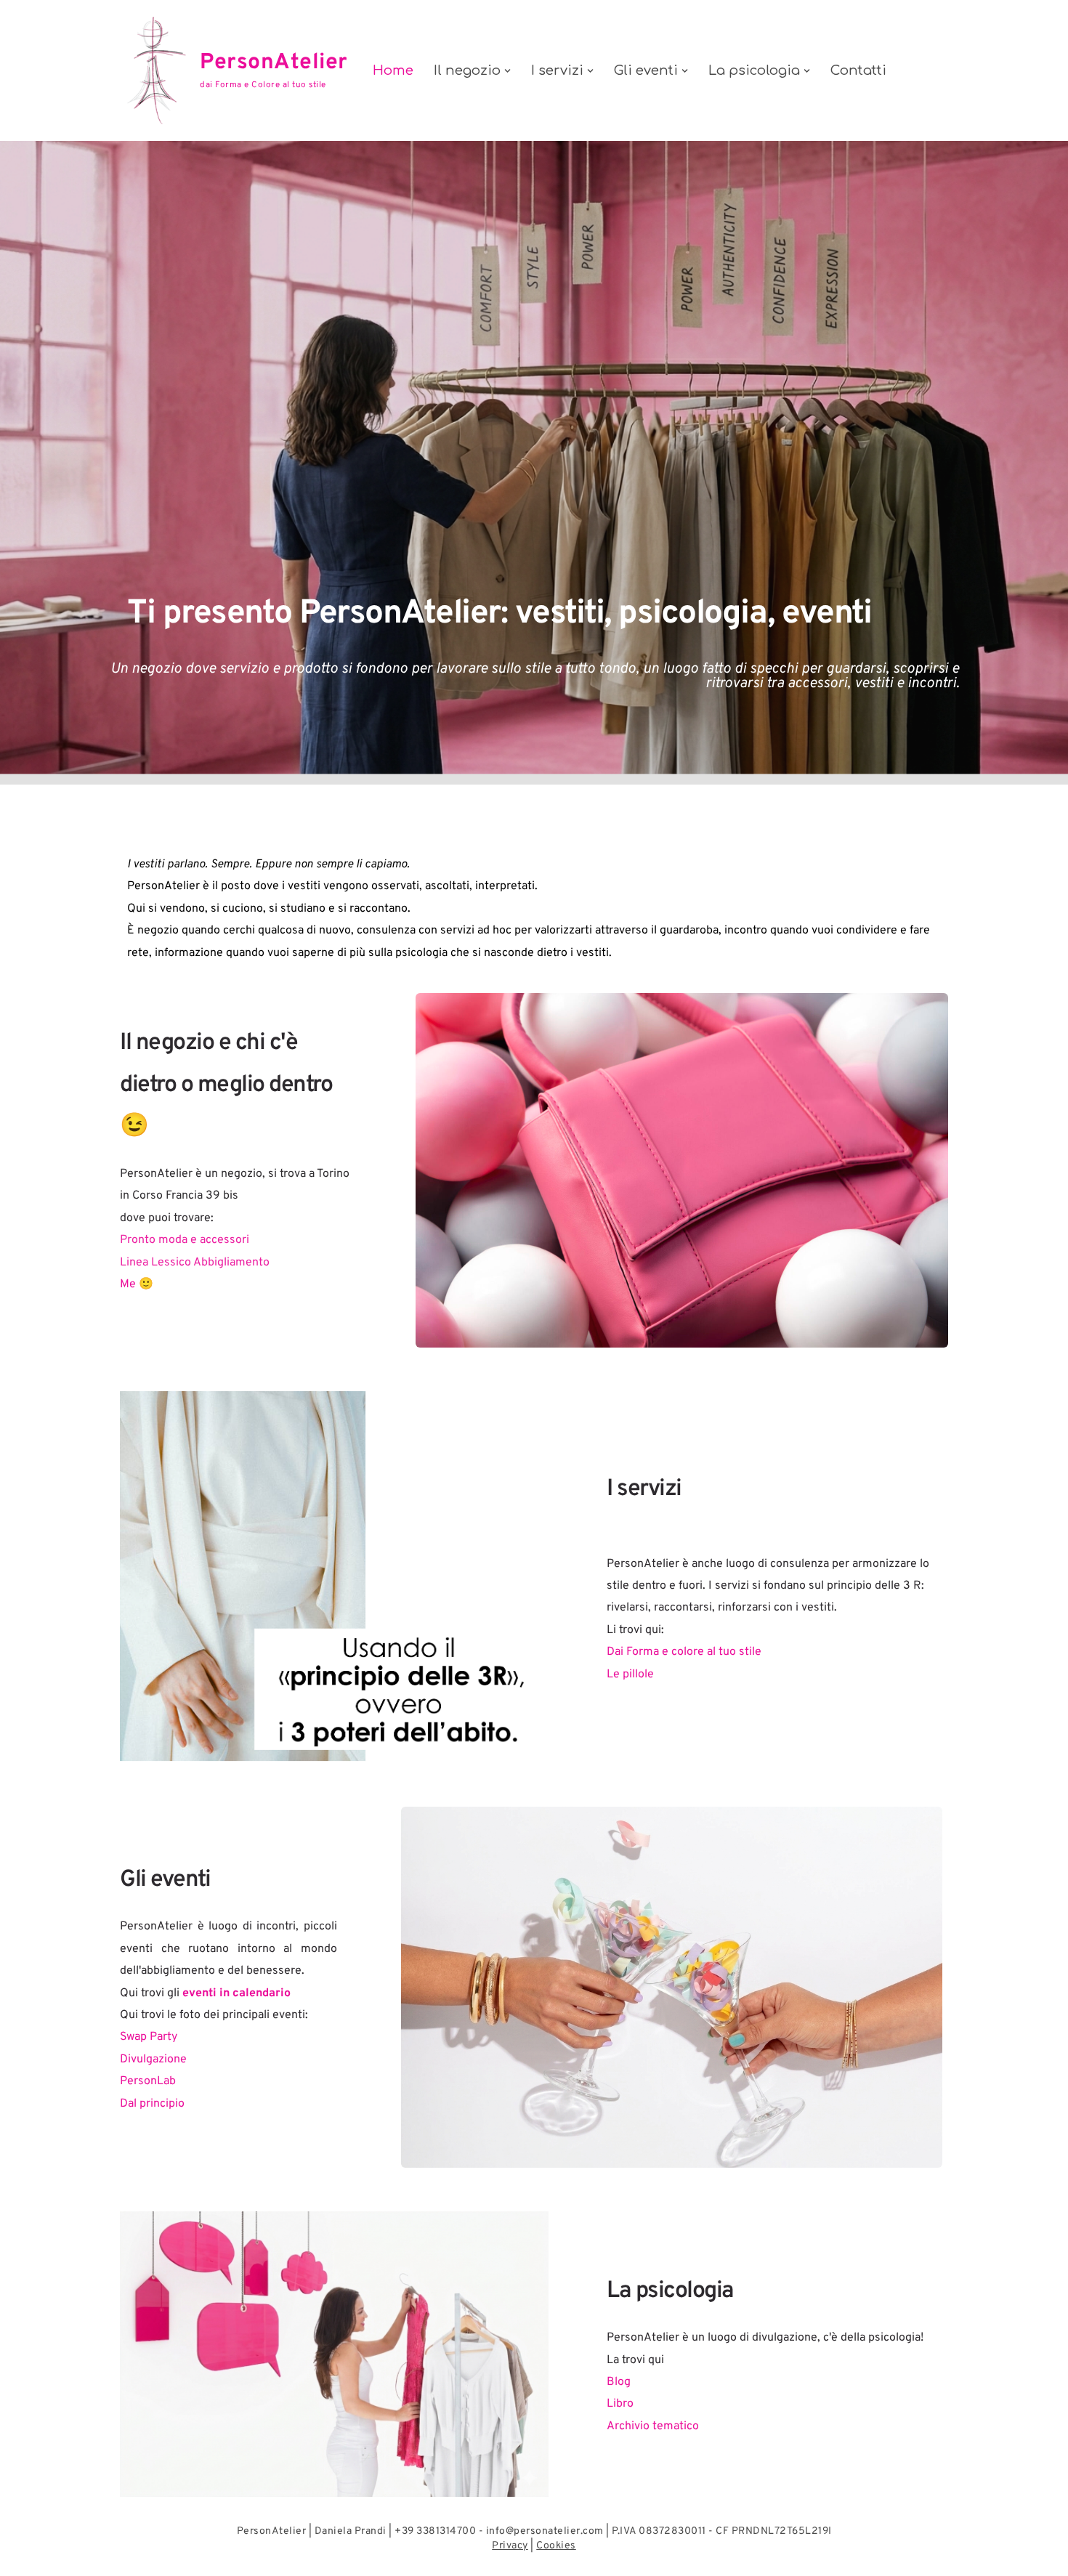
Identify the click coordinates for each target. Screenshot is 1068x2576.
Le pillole (630, 1674)
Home (393, 70)
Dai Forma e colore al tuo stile (684, 1652)
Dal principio (152, 2104)
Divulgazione (153, 2059)
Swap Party (149, 2037)
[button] (507, 71)
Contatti (858, 70)
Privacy (510, 2546)
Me (128, 1284)
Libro (620, 2404)
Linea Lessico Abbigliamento (195, 1263)
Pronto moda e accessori (185, 1240)
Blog (619, 2382)
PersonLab (148, 2081)
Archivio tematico (653, 2426)
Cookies (556, 2546)
